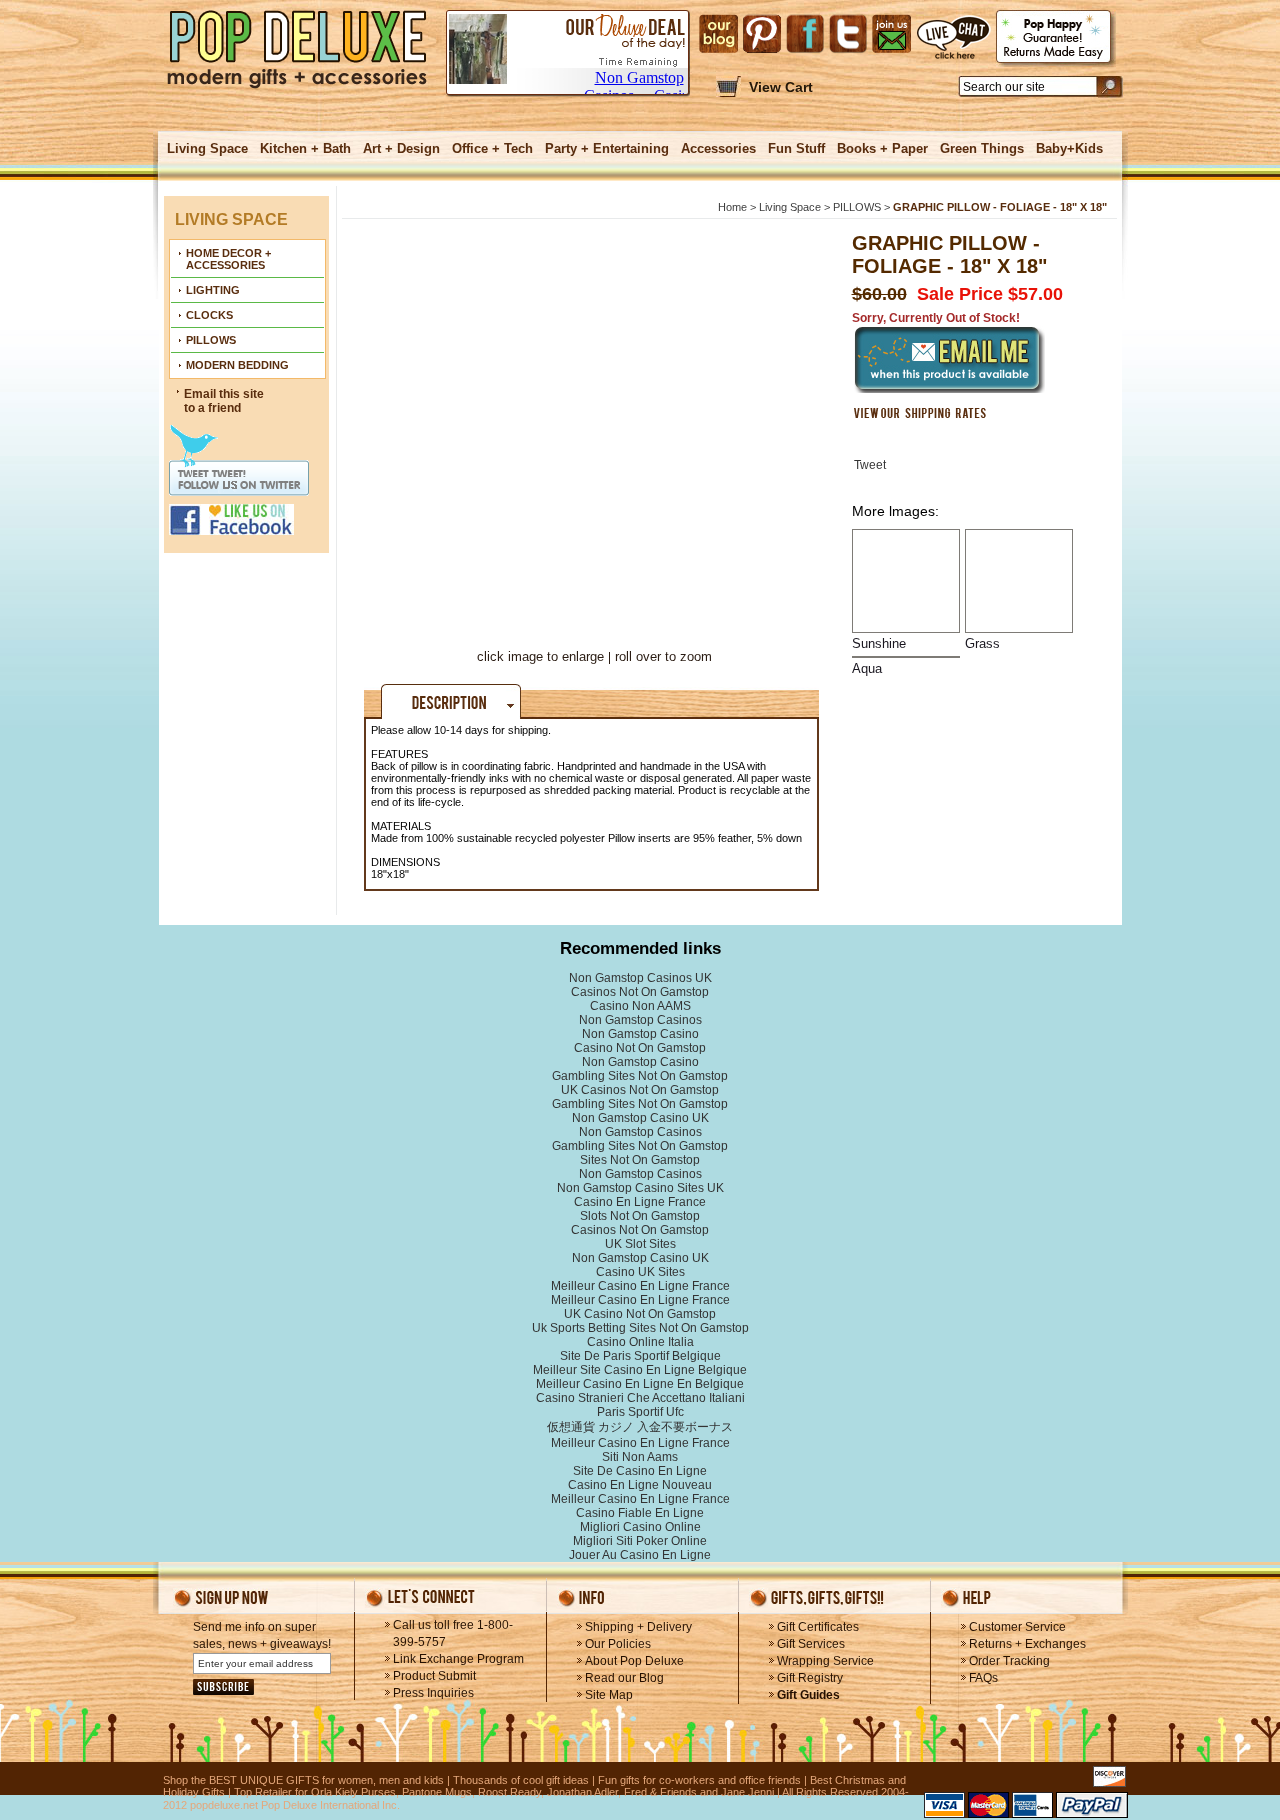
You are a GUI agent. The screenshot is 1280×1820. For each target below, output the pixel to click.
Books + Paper (882, 148)
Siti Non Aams (640, 1457)
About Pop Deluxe (634, 1661)
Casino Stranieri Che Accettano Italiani (640, 1398)
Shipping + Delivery (638, 1627)
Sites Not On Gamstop (640, 1160)
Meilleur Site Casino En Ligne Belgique (640, 1370)
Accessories (718, 148)
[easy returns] (1056, 38)
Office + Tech (492, 148)
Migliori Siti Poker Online (640, 1541)
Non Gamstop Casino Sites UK (640, 1188)
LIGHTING (213, 290)
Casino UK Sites (640, 1272)
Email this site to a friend (224, 401)
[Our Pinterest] (762, 34)
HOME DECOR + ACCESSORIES (228, 259)
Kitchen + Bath (305, 148)
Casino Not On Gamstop (640, 1048)
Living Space (207, 148)
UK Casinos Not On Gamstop (640, 1090)
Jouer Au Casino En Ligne (640, 1555)
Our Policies (618, 1644)
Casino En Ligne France (640, 1202)
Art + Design (401, 148)
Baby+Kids (1069, 148)
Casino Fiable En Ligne (640, 1513)
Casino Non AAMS (640, 1006)
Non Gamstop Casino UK (640, 1118)
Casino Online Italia (640, 1342)
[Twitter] (848, 34)
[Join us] (891, 34)
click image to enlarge (540, 656)
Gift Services (811, 1644)
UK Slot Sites (640, 1244)
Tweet (870, 465)
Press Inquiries (433, 1693)
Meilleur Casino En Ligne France (640, 1286)
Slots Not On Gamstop (640, 1216)
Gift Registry (810, 1678)
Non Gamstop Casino (640, 1034)
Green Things (982, 148)
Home (732, 207)
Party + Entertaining (607, 148)
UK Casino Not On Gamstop (640, 1314)
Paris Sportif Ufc (640, 1412)
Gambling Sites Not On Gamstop (640, 1076)
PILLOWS (211, 340)
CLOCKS (209, 315)
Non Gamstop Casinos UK (640, 978)
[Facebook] (805, 34)
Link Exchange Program (458, 1659)
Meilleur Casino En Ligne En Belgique (640, 1384)
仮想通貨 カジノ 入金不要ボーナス (640, 1427)
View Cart (781, 87)
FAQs (983, 1678)
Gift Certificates (818, 1627)
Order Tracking (1009, 1661)
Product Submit (434, 1676)
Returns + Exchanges (1027, 1644)
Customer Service (1017, 1627)
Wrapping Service (825, 1661)
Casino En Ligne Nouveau (640, 1485)
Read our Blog (624, 1678)
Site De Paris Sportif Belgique (640, 1356)
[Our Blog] (718, 34)
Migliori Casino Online (640, 1527)
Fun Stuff (796, 148)
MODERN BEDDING (237, 365)
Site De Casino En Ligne (640, 1471)
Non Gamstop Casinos (640, 1020)
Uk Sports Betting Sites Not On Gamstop (640, 1328)
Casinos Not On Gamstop (640, 992)
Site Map (609, 1695)
